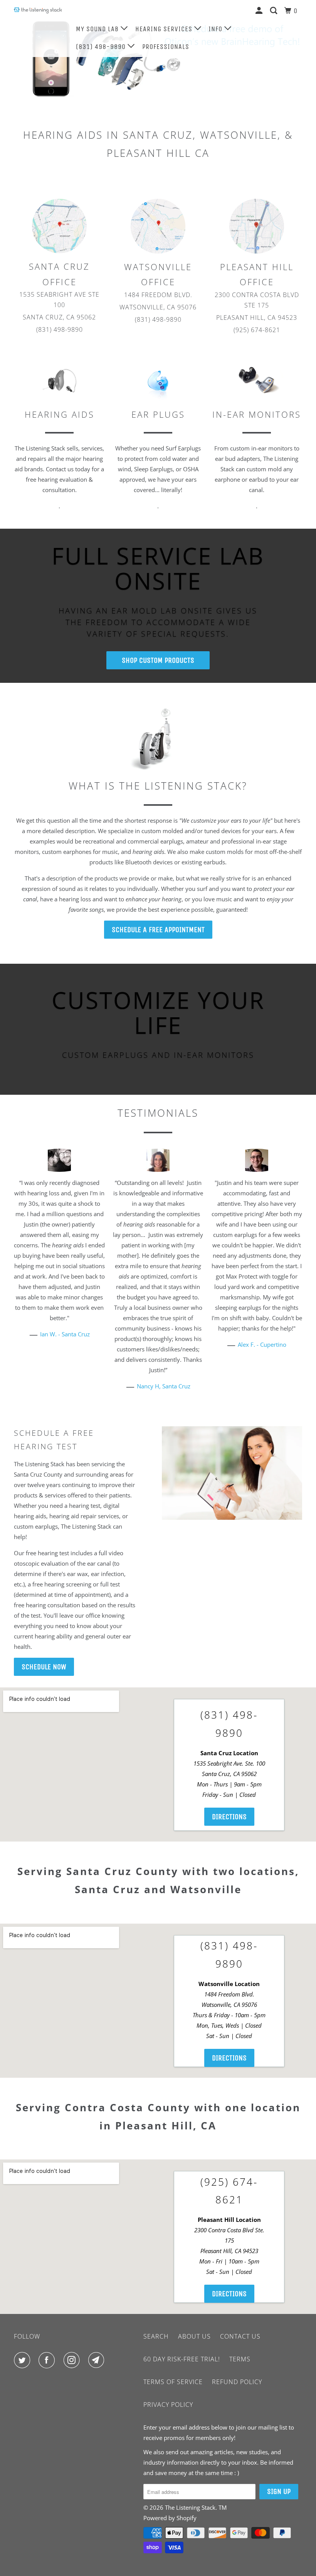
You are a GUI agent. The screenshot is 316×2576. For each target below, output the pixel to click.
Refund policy (237, 2382)
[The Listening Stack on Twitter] (24, 2360)
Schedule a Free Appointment (158, 930)
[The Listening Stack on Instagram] (73, 2360)
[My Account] (260, 11)
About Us (194, 2336)
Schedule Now (44, 1667)
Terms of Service (173, 2382)
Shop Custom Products (158, 660)
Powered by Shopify (170, 2518)
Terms (240, 2359)
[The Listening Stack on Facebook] (48, 2360)
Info (216, 29)
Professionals (166, 47)
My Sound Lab (98, 29)
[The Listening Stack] (38, 10)
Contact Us (240, 2336)
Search (156, 2336)
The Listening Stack (190, 2507)
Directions (229, 1817)
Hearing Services (165, 29)
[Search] (275, 11)
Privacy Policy (168, 2405)
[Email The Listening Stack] (98, 2360)
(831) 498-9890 (102, 47)
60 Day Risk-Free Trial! (182, 2359)
